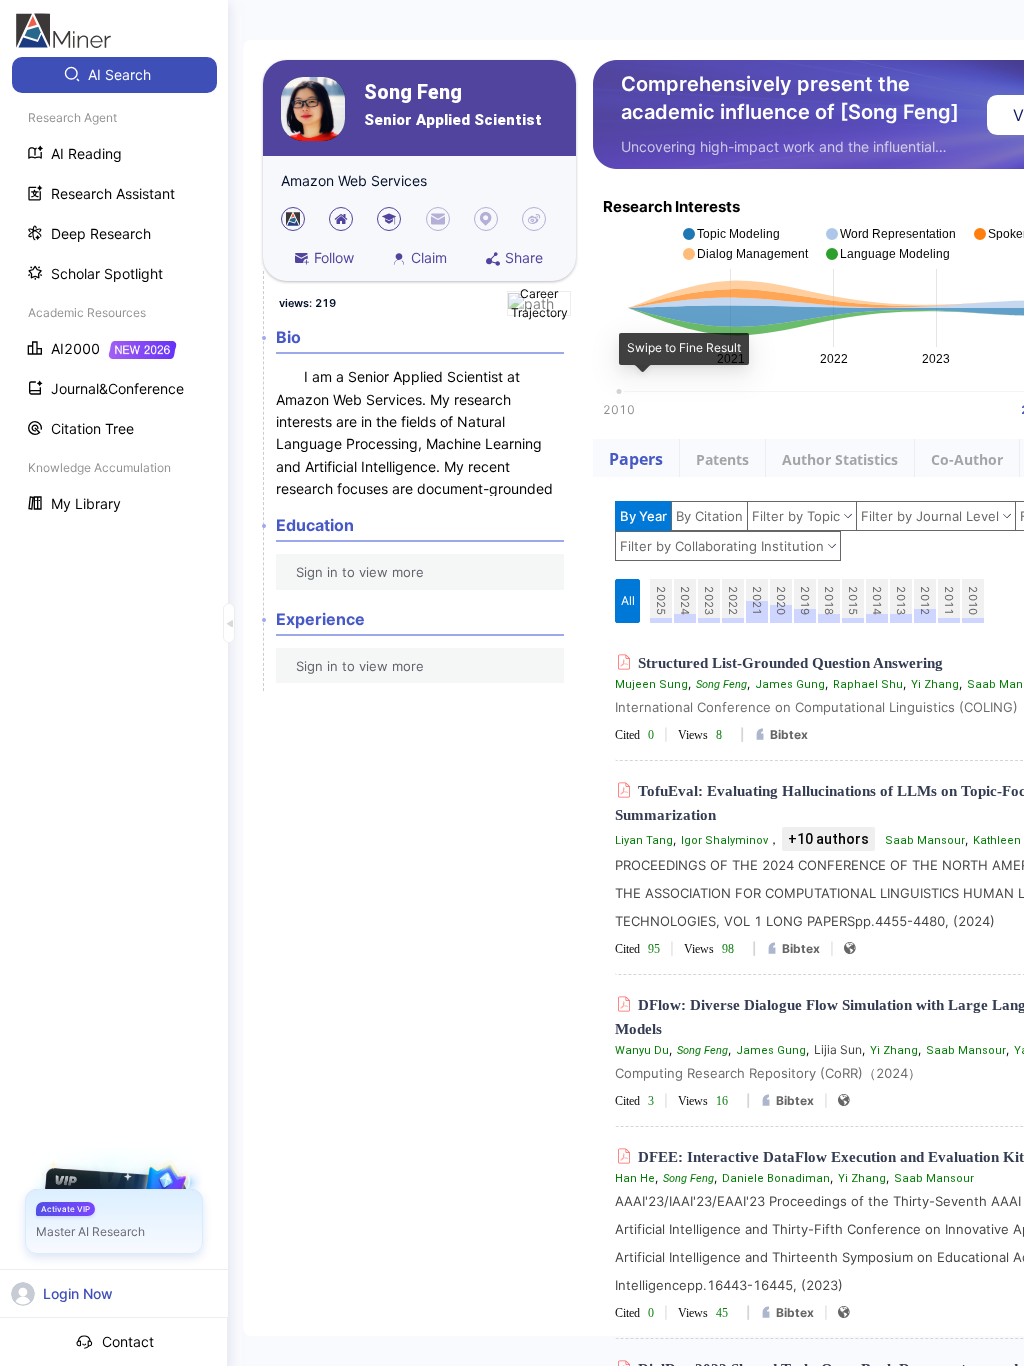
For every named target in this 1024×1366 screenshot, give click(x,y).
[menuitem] (114, 75)
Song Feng (413, 92)
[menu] (114, 291)
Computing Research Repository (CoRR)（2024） (768, 1073)
